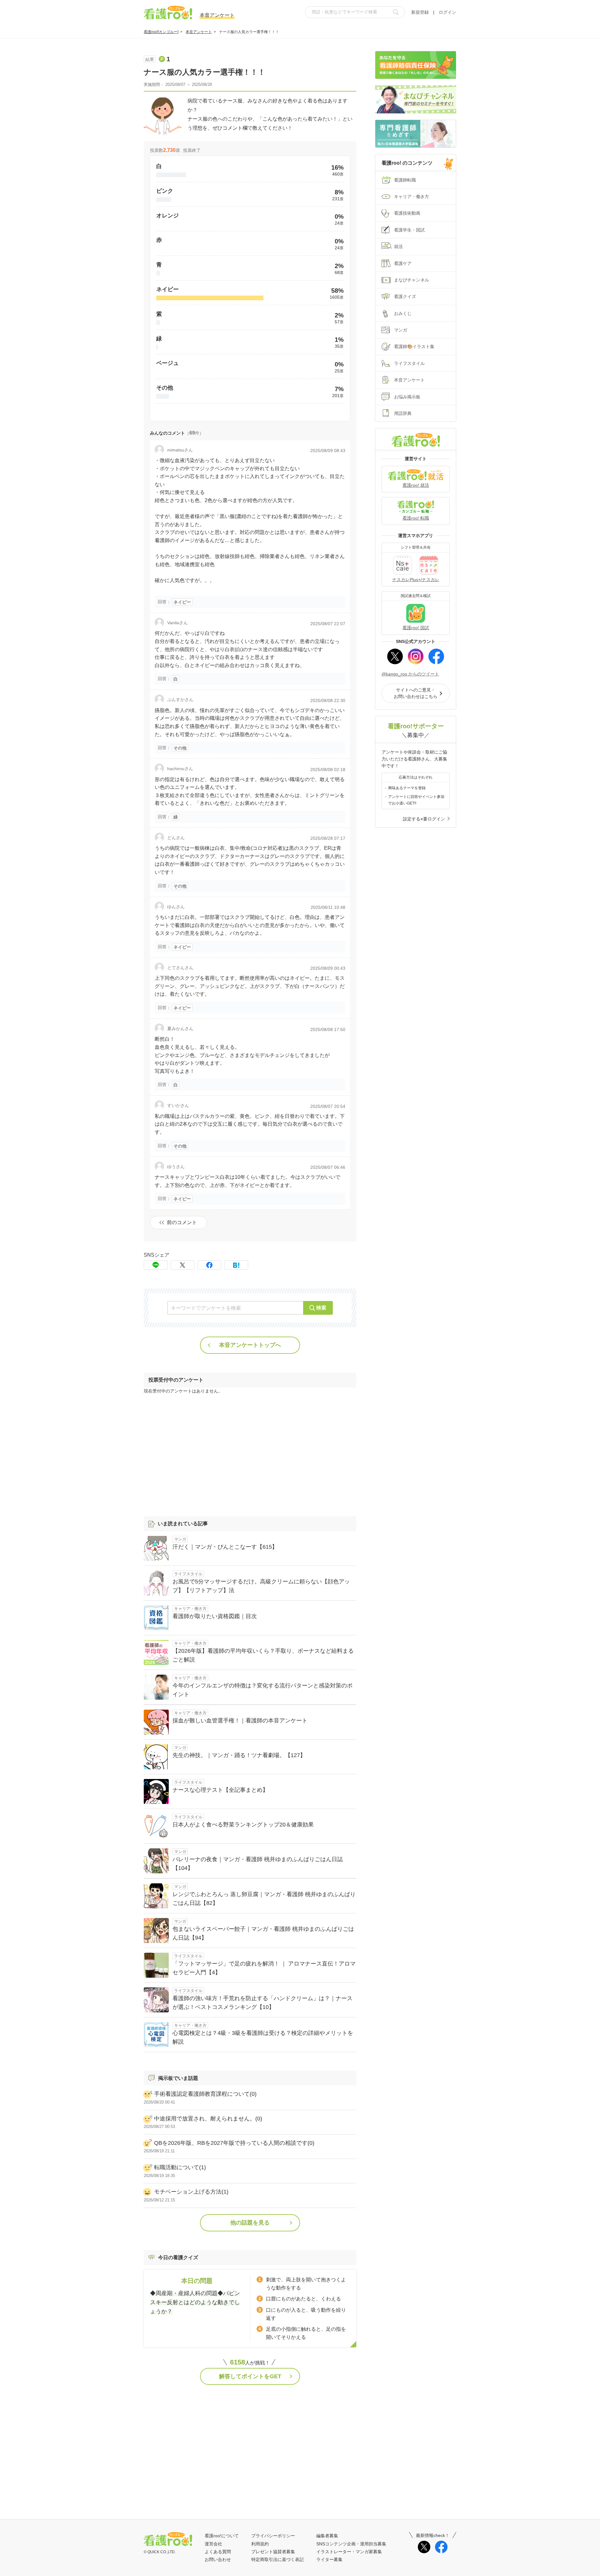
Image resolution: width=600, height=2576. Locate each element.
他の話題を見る (250, 2223)
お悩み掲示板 (407, 397)
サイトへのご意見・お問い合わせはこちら (416, 693)
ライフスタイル (409, 363)
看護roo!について (222, 2536)
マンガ (401, 330)
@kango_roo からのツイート (410, 674)
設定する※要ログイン (424, 819)
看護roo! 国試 (416, 628)
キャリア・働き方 (412, 197)
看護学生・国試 (409, 230)
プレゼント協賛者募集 (273, 2552)
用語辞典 (403, 413)
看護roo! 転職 (416, 518)
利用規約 (260, 2544)
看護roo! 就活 (416, 485)
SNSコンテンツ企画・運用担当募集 (351, 2544)
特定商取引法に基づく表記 (277, 2559)
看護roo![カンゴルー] (161, 32)
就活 (398, 247)
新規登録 (420, 12)
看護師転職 (405, 180)
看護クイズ (405, 296)
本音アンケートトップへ (250, 1345)
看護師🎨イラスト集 (414, 346)
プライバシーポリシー (273, 2536)
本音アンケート (199, 32)
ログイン (447, 12)
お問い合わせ (218, 2559)
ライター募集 (329, 2559)
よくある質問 (218, 2552)
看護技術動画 (407, 213)
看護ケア (403, 263)
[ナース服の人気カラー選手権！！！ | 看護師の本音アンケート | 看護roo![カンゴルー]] (236, 1265)
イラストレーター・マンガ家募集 (349, 2552)
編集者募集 (327, 2536)
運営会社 (213, 2544)
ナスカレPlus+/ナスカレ (416, 580)
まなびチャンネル (412, 280)
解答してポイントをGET (250, 2376)
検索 (321, 1308)
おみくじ (403, 313)
